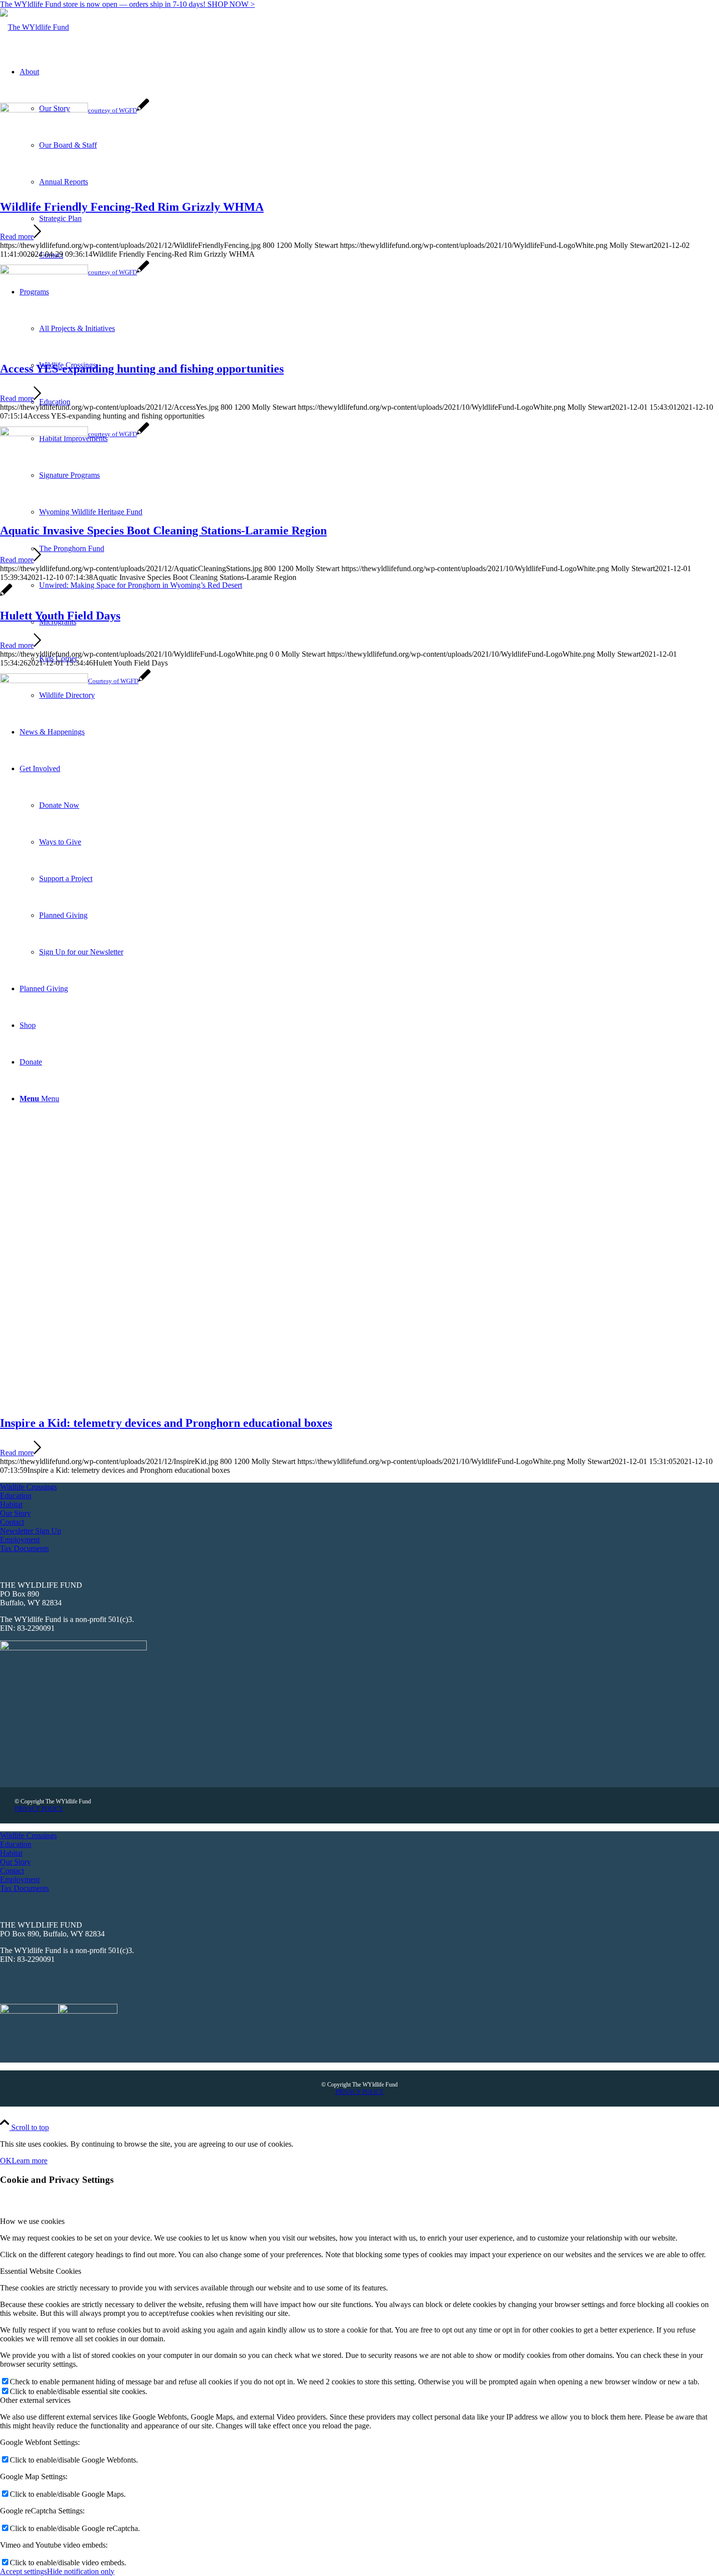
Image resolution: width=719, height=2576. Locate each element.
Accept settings (23, 2571)
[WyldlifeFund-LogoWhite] (34, 27)
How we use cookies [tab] (32, 2221)
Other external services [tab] (35, 2400)
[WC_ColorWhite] (73, 1648)
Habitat (11, 1504)
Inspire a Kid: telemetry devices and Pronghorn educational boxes (166, 1423)
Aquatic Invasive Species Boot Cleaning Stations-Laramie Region (163, 531)
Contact (12, 1522)
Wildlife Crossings (28, 1487)
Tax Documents (24, 1548)
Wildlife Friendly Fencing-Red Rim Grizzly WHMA (132, 207)
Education (16, 1496)
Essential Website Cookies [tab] (41, 2271)
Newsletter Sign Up (31, 1531)
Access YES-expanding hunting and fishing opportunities (142, 369)
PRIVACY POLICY (39, 1809)
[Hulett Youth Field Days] (6, 595)
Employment (20, 1540)
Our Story (15, 1513)
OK (6, 2161)
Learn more (30, 2161)
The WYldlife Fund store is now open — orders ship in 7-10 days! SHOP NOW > (127, 4)
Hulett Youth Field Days (60, 616)
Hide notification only (81, 2571)
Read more (17, 236)
